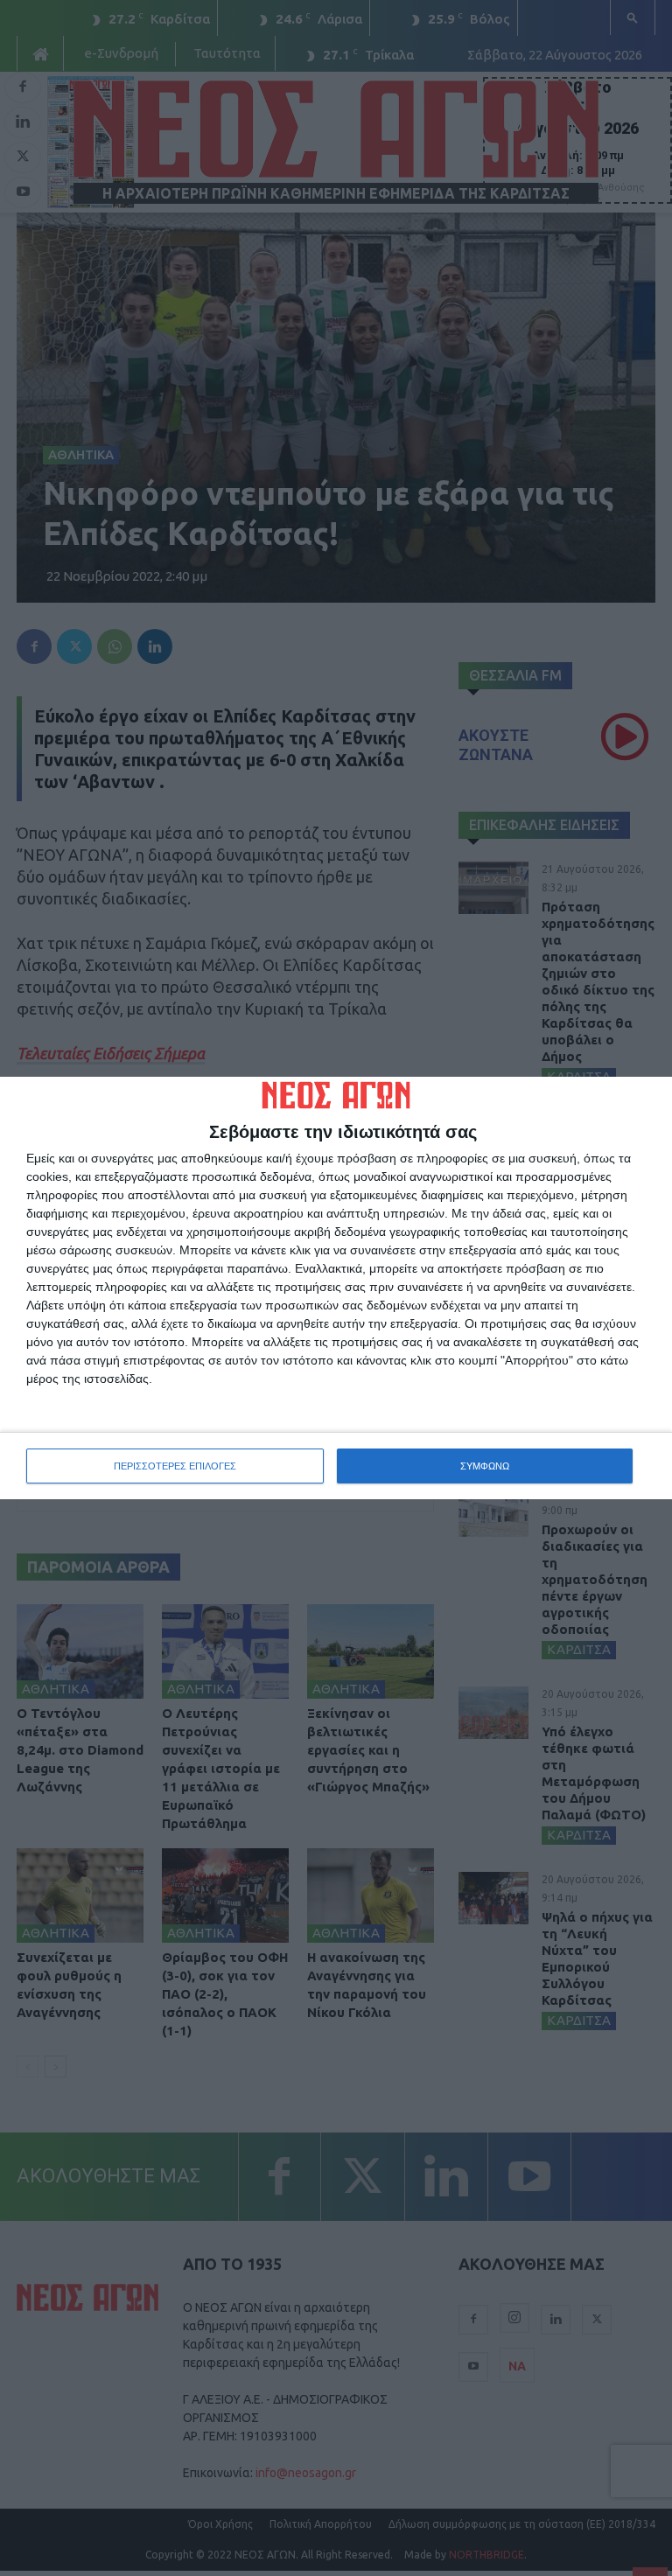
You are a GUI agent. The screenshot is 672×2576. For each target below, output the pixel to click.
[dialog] (336, 1288)
